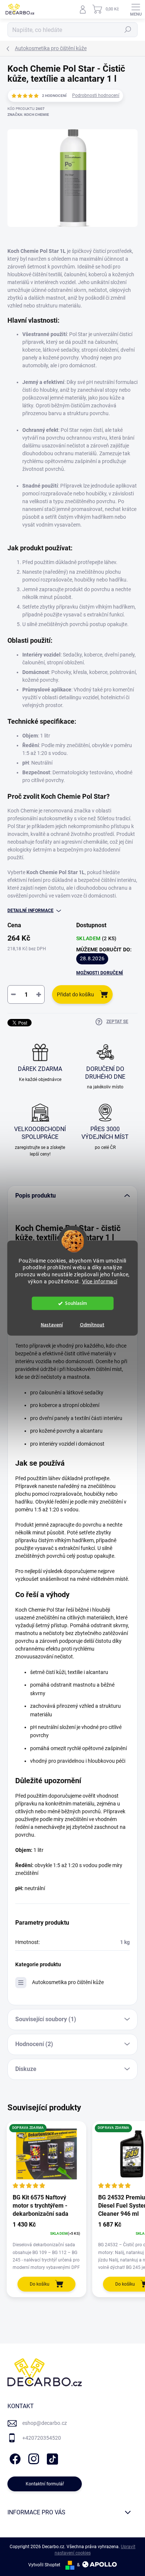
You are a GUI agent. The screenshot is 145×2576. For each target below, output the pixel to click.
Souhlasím (76, 1303)
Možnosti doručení (100, 973)
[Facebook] (14, 2457)
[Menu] (136, 9)
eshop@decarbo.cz (45, 2423)
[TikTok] (51, 2457)
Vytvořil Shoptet (44, 2565)
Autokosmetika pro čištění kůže (68, 1982)
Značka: (28, 115)
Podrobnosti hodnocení (96, 95)
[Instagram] (33, 2457)
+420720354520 (42, 2438)
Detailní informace (30, 911)
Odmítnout (92, 1325)
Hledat (128, 30)
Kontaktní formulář (45, 2484)
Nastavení (52, 1325)
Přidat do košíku (75, 994)
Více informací (100, 1282)
